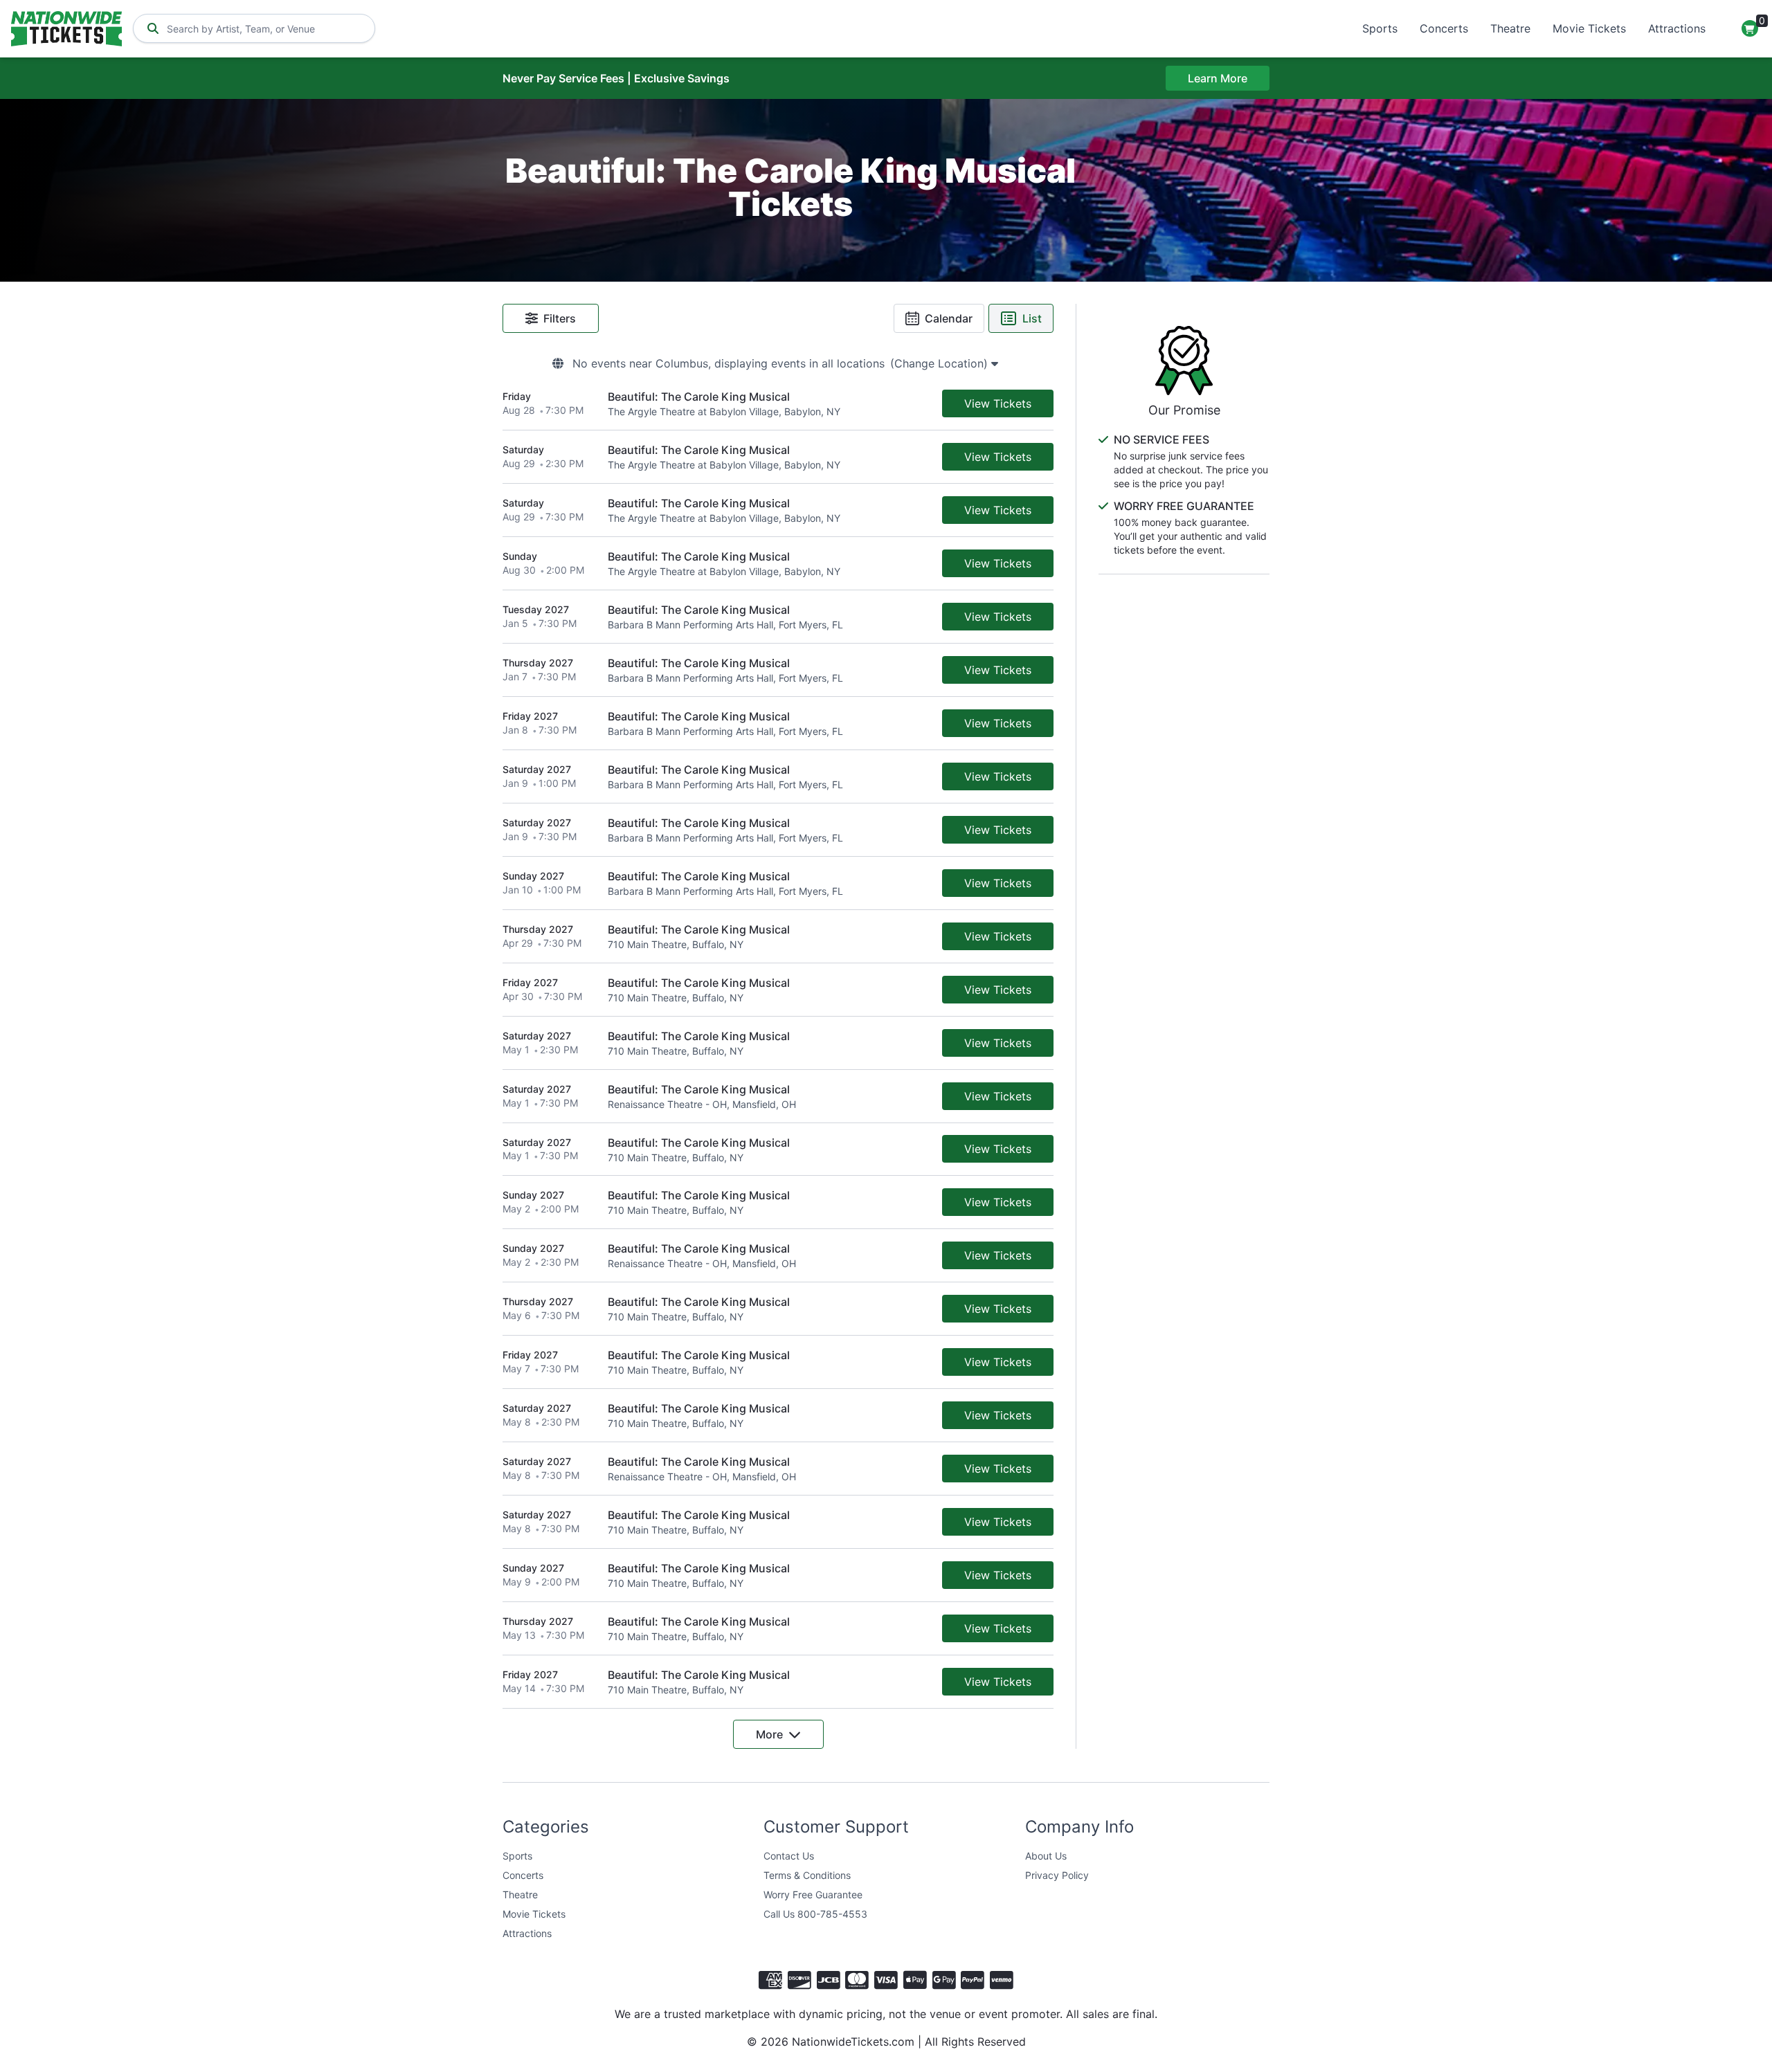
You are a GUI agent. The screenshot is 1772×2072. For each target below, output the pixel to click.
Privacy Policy (1057, 1875)
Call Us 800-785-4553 (815, 1914)
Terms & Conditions (807, 1875)
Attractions (1677, 28)
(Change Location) (941, 363)
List (1032, 318)
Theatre (1510, 28)
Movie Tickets (1589, 28)
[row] (778, 404)
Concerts (1444, 28)
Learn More (1218, 78)
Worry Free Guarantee (813, 1894)
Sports (1380, 28)
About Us (1046, 1856)
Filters (560, 318)
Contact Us (789, 1856)
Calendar (949, 318)
